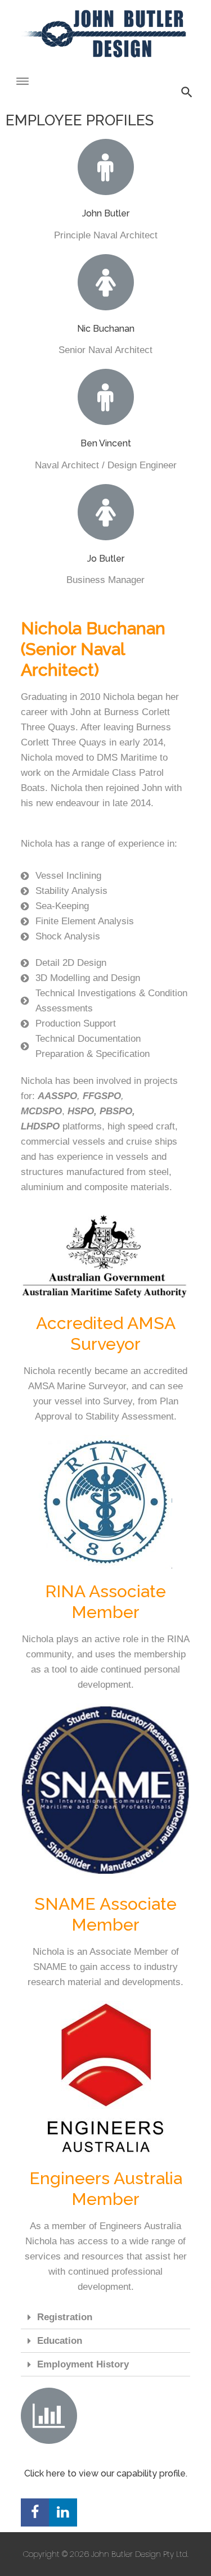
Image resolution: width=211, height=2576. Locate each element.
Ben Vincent (106, 443)
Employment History (83, 2364)
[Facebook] (35, 2512)
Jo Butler (106, 559)
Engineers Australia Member (106, 2189)
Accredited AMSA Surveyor (106, 1334)
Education (60, 2341)
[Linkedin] (63, 2512)
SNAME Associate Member (105, 1914)
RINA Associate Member (105, 1602)
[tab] (106, 2317)
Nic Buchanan (106, 329)
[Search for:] (106, 74)
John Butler (106, 213)
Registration (65, 2317)
